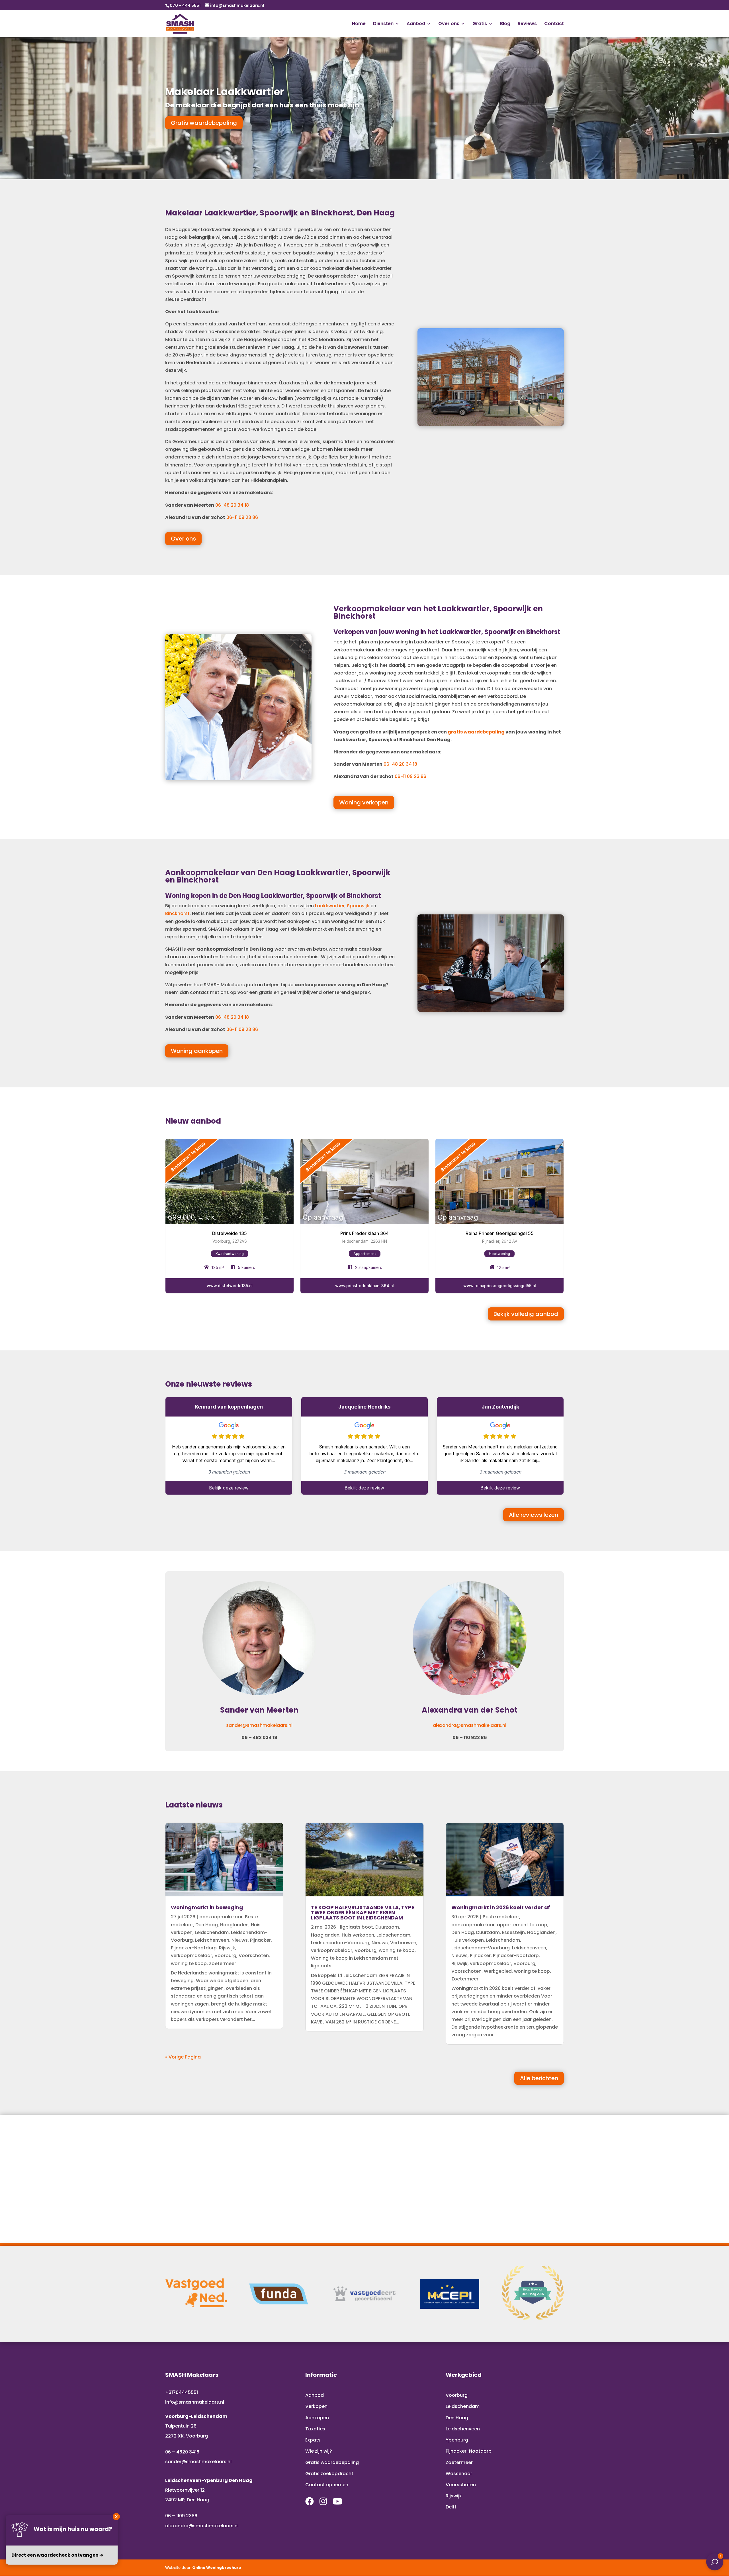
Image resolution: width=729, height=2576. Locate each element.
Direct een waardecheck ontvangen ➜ (57, 2555)
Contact (554, 24)
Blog (505, 24)
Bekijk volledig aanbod (526, 1314)
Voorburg (225, 1956)
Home (359, 24)
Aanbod (416, 24)
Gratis (480, 24)
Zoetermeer (223, 1963)
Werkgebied (498, 1971)
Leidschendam (212, 1932)
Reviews (527, 24)
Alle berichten (539, 2078)
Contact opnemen (327, 2485)
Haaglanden (234, 1925)
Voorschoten (254, 1956)
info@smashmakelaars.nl (195, 2402)
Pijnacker (260, 1940)
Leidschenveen (212, 1940)
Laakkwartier (330, 906)
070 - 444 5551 (185, 5)
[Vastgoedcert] (364, 2294)
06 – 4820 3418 (182, 2452)
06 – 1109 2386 (181, 2516)
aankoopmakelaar (221, 1917)
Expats (313, 2440)
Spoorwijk (358, 906)
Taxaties (315, 2429)
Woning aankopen (197, 1051)
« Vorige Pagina (183, 2057)
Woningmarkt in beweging (207, 1907)
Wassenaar (459, 2474)
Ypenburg (457, 2440)
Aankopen (317, 2418)
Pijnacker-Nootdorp (194, 1948)
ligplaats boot (357, 1927)
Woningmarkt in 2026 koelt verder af (501, 1907)
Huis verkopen (358, 1935)
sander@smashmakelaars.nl (259, 1725)
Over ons (449, 24)
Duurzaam (387, 1927)
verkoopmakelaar (192, 1956)
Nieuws (240, 1940)
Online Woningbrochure (217, 2568)
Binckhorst (177, 913)
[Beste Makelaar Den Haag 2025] (533, 2318)
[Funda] (279, 2294)
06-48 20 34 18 (232, 505)
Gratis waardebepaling (204, 123)
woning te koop (189, 1963)
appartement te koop (522, 1925)
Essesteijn (513, 1932)
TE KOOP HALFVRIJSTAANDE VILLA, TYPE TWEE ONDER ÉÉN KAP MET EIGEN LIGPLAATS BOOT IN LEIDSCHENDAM (363, 1912)
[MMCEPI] (450, 2294)
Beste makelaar (501, 1917)
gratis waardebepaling (476, 732)
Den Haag (207, 1925)
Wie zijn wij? (319, 2451)
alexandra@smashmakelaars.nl (470, 1725)
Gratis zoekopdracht (329, 2474)
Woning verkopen (364, 802)
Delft (451, 2507)
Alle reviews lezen (534, 1515)
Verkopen (316, 2406)
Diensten (383, 24)
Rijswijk (227, 1948)
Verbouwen (403, 1943)
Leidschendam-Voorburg (340, 1943)
